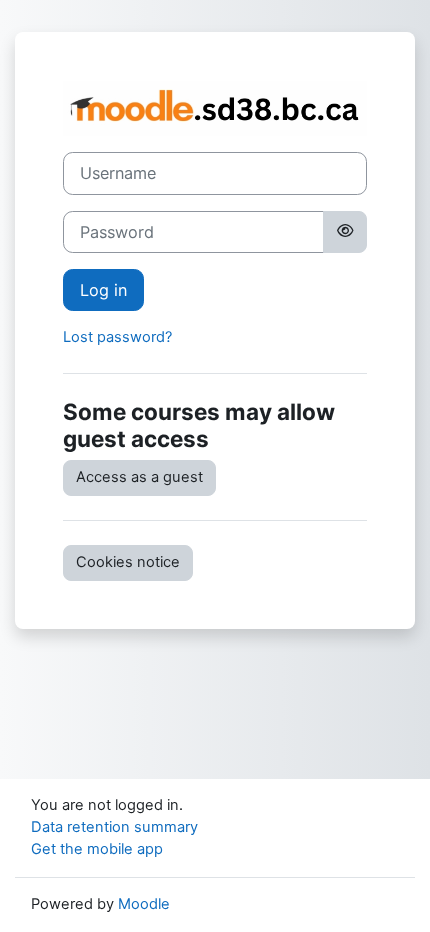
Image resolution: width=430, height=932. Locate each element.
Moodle (144, 904)
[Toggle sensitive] (345, 232)
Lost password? (117, 337)
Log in (103, 290)
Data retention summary (114, 827)
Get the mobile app (97, 849)
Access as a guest (139, 477)
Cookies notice (128, 562)
